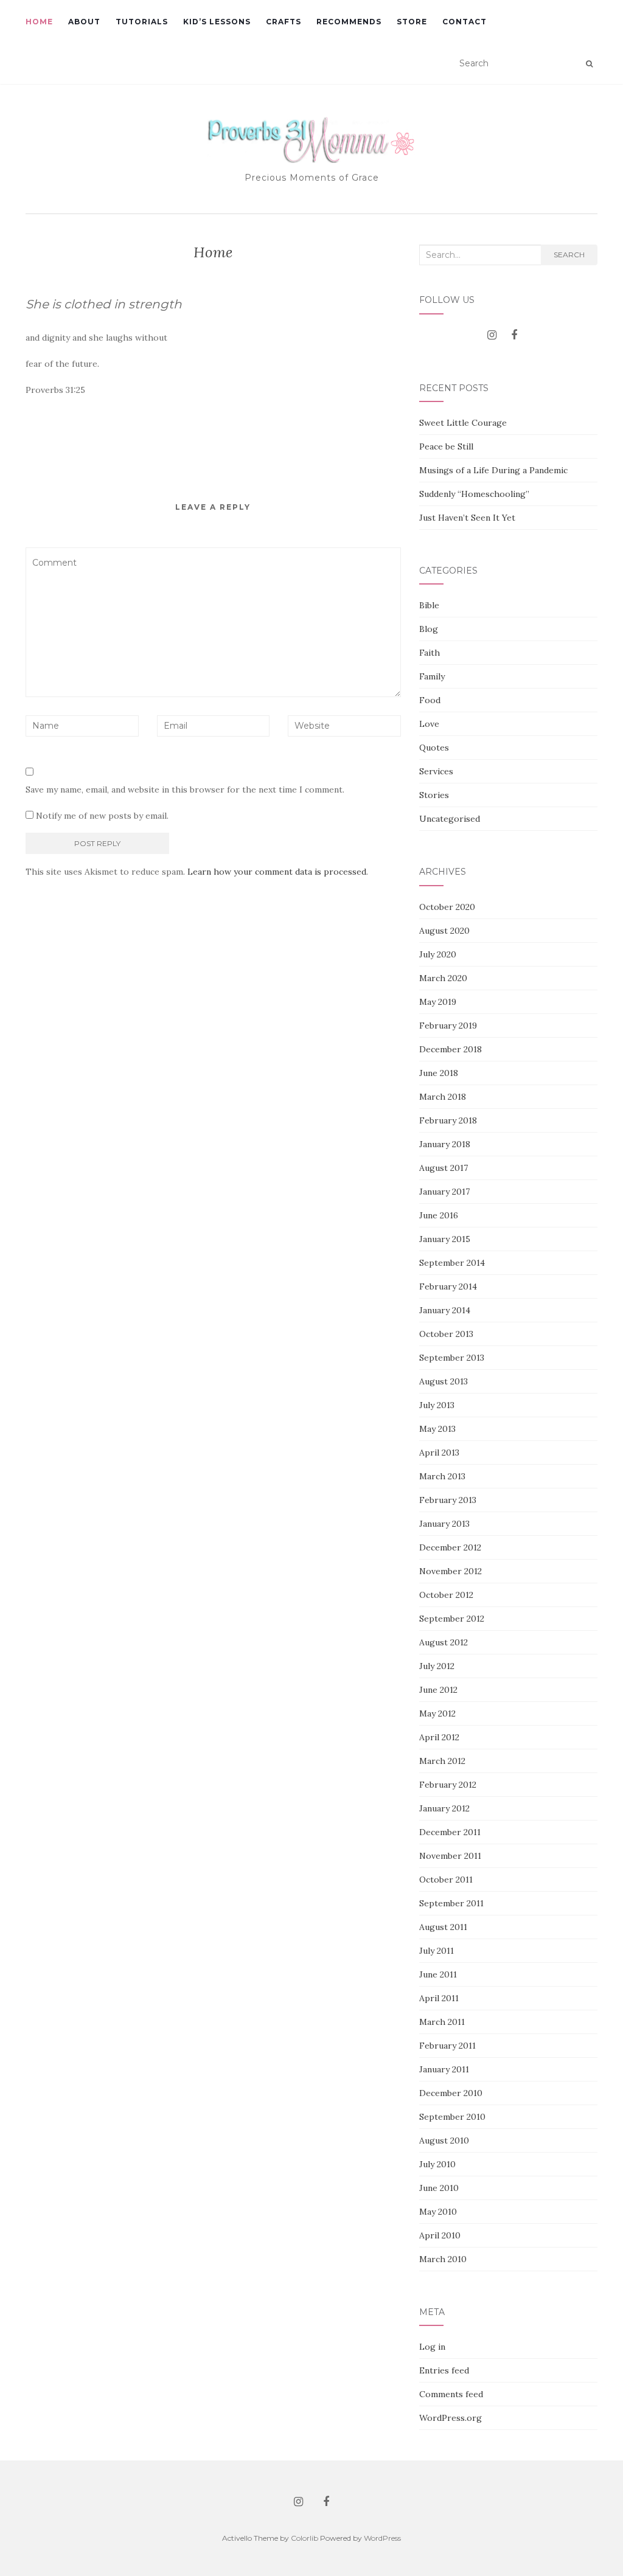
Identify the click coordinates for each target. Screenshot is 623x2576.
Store (412, 22)
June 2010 (439, 2188)
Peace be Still (446, 446)
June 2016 (439, 1215)
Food (430, 700)
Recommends (349, 22)
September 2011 (451, 1903)
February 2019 (448, 1026)
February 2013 (448, 1500)
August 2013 (444, 1381)
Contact (465, 22)
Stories (434, 795)
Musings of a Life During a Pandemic (493, 470)
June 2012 (438, 1690)
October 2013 (446, 1334)
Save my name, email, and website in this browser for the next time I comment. (185, 790)
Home (39, 22)
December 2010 (451, 2093)
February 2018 (448, 1120)
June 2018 (439, 1073)
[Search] (589, 64)
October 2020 (447, 907)
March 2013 (442, 1476)
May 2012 (437, 1713)
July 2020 (438, 954)
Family (432, 676)
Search (569, 255)
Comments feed (451, 2394)
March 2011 (442, 2022)
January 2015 (445, 1239)
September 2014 (452, 1263)
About (84, 22)
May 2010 (438, 2212)
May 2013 (437, 1429)
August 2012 (444, 1642)
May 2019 (438, 1002)
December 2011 (450, 1832)
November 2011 (450, 1856)
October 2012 (446, 1595)
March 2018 (443, 1097)
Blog (429, 629)
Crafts (284, 22)
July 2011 (437, 1951)
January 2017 (444, 1192)
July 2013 (437, 1405)
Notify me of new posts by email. (102, 816)
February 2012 (448, 1785)
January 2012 (444, 1808)
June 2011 (438, 1974)
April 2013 (439, 1453)
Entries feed (444, 2370)
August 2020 (444, 931)
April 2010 (440, 2235)
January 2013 (444, 1524)
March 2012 (442, 1761)
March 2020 (443, 978)
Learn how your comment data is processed (277, 872)
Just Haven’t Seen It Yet (467, 518)
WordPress (382, 2538)
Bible (429, 605)
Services (436, 771)
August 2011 (443, 1927)
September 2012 (452, 1619)
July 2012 (437, 1666)
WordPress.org (451, 2418)
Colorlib (305, 2538)
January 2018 (445, 1144)
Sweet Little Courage (463, 423)
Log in (432, 2347)
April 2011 (439, 1998)
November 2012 (451, 1571)
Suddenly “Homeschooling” (474, 494)
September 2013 (452, 1358)
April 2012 (439, 1737)
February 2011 (447, 2046)
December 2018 (451, 1049)
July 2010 (437, 2164)
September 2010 (452, 2117)
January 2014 (445, 1310)
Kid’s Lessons (217, 22)
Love (429, 724)
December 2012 (450, 1547)
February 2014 (448, 1286)
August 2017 (444, 1168)
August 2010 (444, 2140)
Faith (430, 653)
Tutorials (142, 22)
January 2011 (444, 2069)
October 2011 (446, 1880)
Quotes (434, 748)
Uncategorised (450, 819)
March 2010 (443, 2259)
